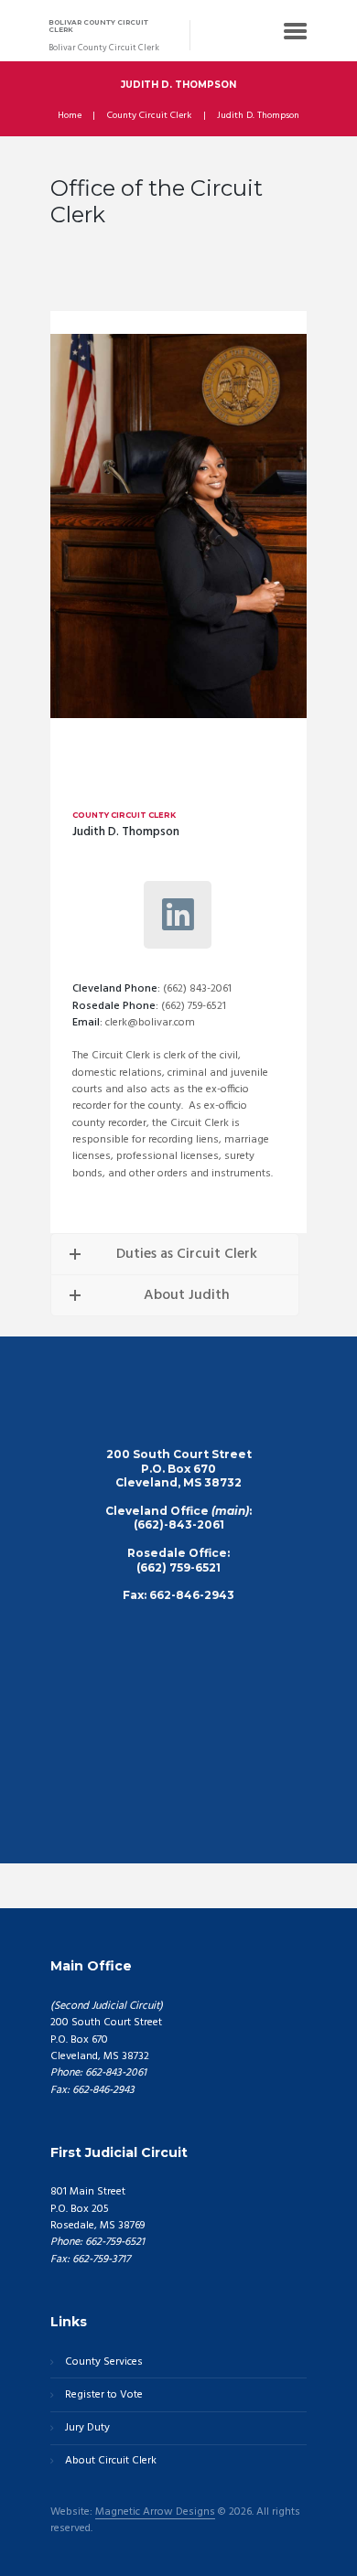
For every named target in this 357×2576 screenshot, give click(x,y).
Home (70, 116)
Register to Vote (104, 2395)
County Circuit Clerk (149, 116)
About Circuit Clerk (111, 2461)
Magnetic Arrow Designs (155, 2513)
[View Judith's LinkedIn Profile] (178, 915)
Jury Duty (87, 2428)
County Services (104, 2362)
